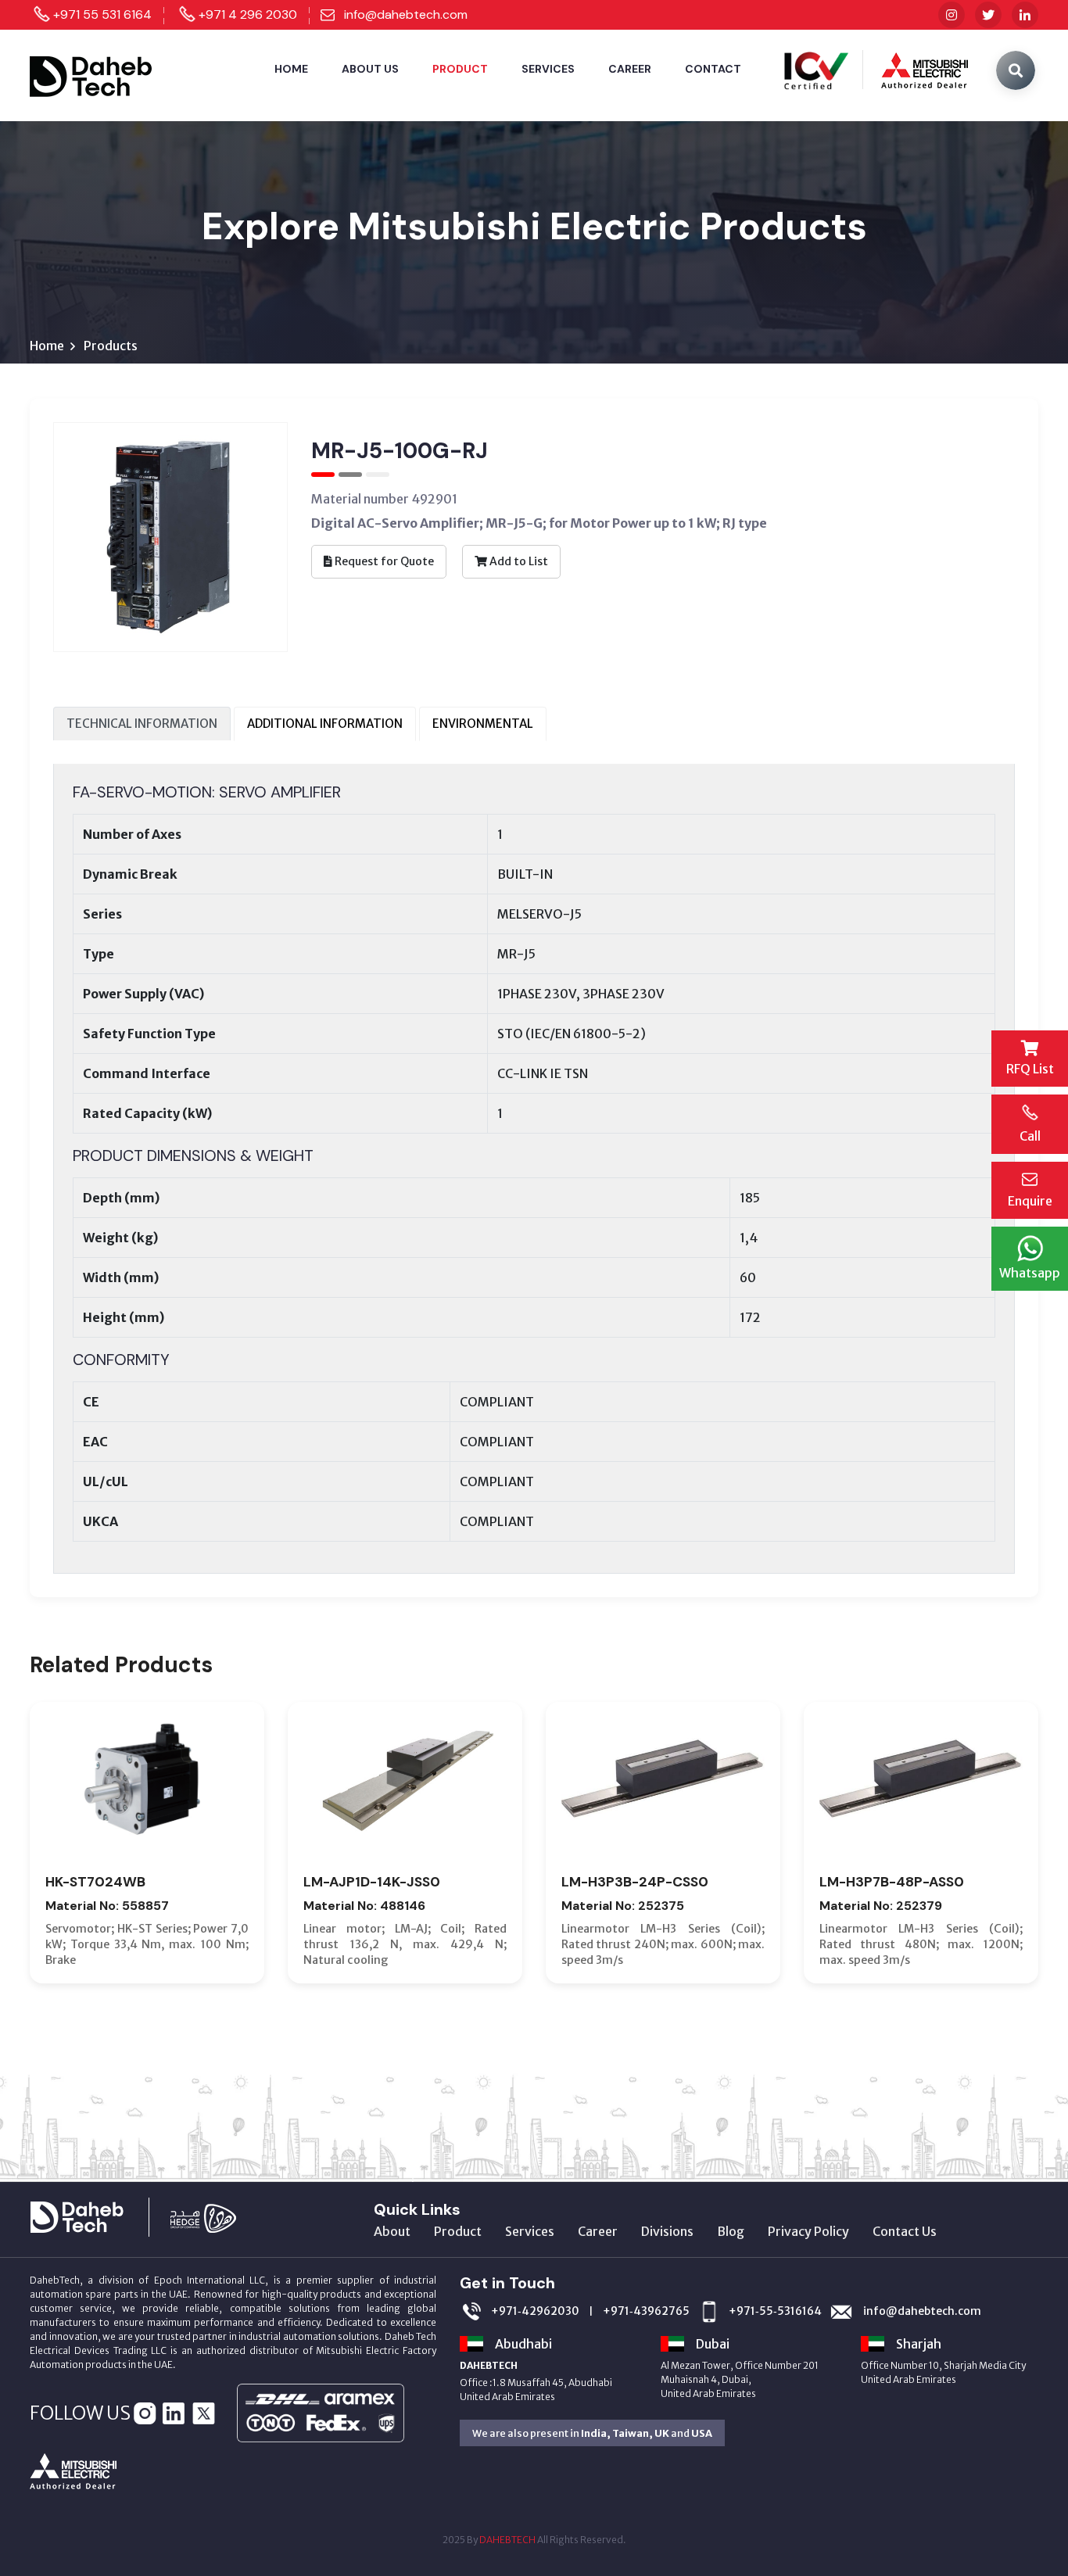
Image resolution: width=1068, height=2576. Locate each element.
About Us (370, 69)
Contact (713, 69)
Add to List (518, 561)
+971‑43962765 (646, 2311)
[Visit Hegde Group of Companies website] (219, 2216)
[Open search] (1016, 70)
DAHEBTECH (507, 2540)
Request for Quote (383, 561)
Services (548, 69)
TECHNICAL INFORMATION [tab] (142, 724)
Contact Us (905, 2231)
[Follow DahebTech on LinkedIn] (1025, 15)
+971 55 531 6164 (102, 14)
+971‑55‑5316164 (775, 2311)
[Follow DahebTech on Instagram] (952, 15)
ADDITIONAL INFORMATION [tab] (325, 724)
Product (460, 69)
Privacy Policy (808, 2231)
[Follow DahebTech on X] (988, 15)
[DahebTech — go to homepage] (92, 74)
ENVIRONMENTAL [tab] (483, 724)
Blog (731, 2231)
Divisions (667, 2231)
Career (630, 69)
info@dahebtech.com (406, 14)
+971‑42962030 (535, 2311)
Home (291, 69)
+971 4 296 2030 (248, 14)
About (392, 2231)
